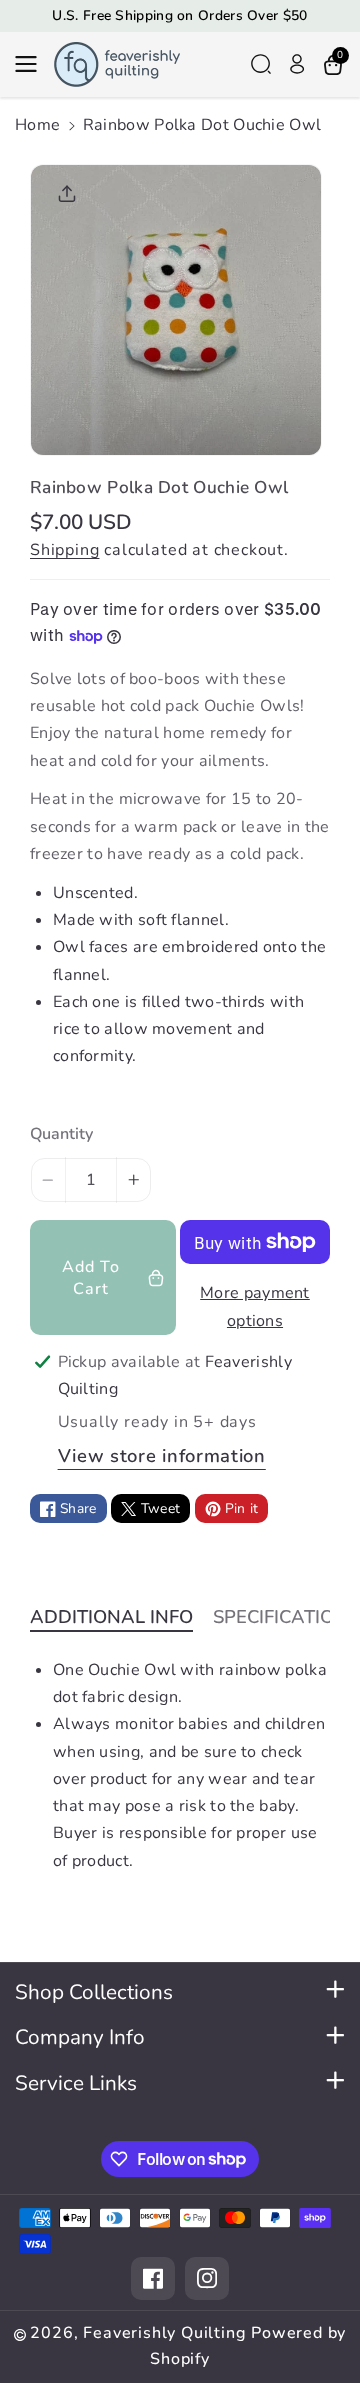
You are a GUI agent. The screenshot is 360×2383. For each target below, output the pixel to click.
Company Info (80, 2037)
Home (37, 125)
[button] (32, 64)
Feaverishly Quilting (164, 2333)
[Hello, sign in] (297, 64)
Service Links (76, 2083)
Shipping (64, 550)
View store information (162, 1455)
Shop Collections (94, 1992)
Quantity (61, 1134)
